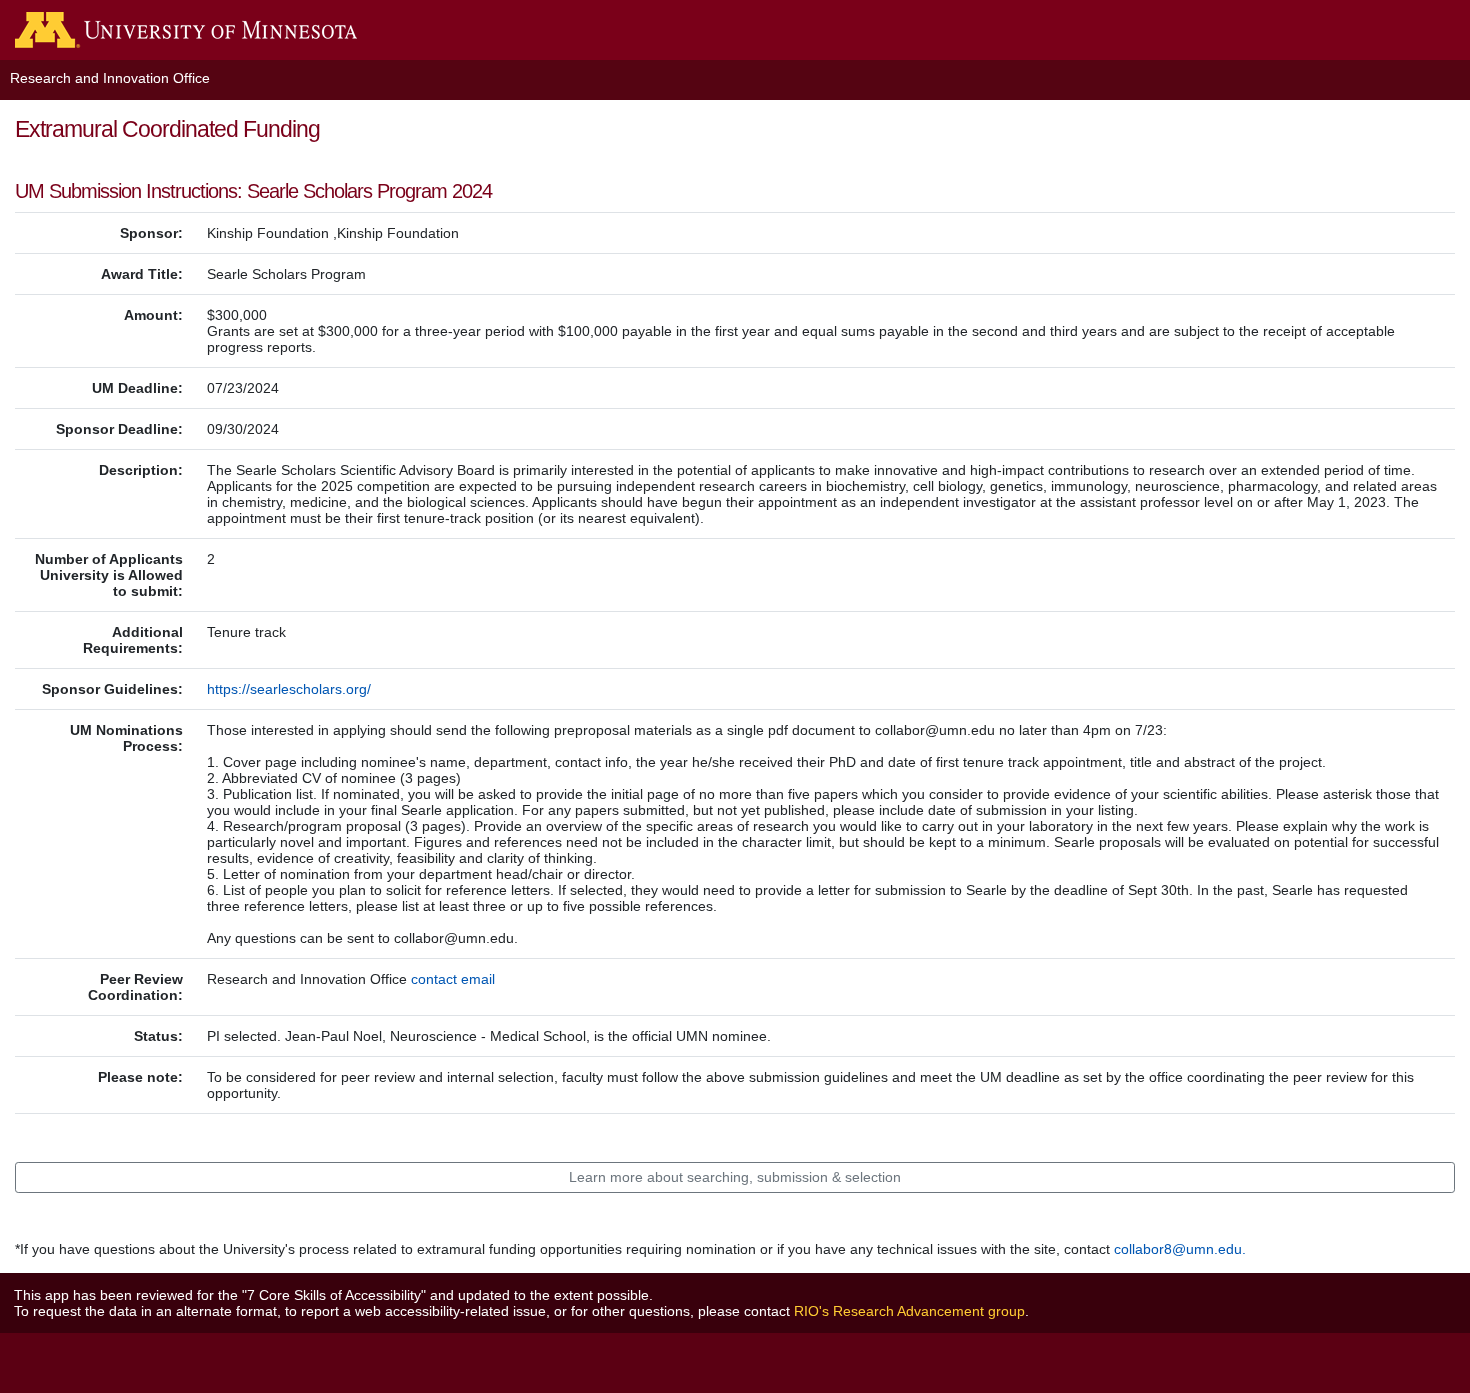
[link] (178, 23)
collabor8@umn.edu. (1180, 1249)
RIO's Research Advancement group (909, 1311)
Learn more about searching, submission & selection (735, 1177)
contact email (453, 979)
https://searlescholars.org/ (289, 689)
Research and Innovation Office (110, 78)
